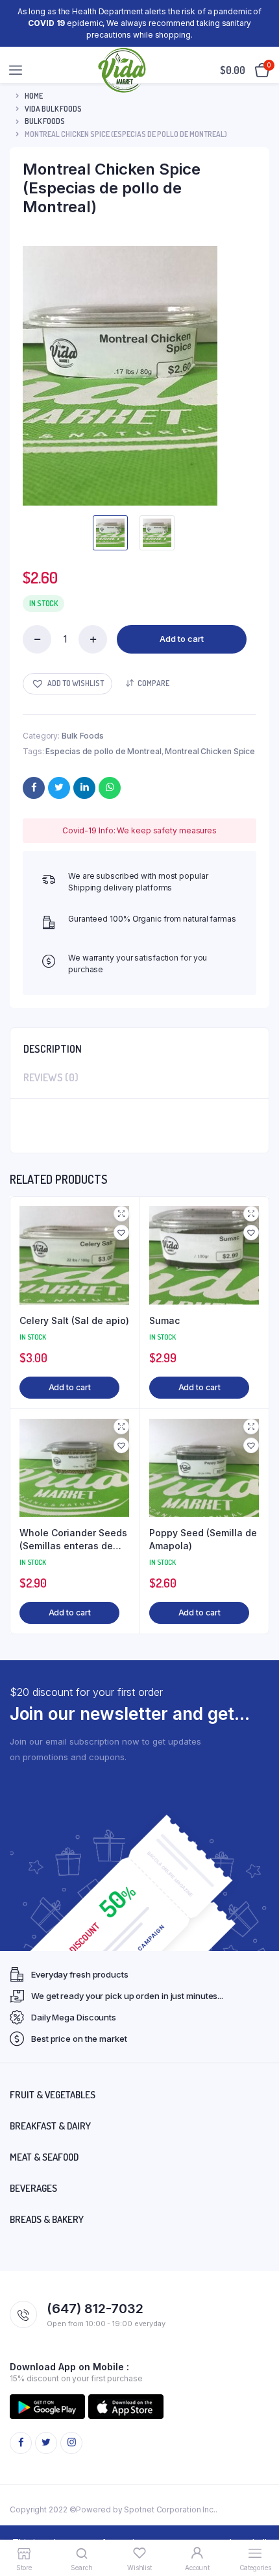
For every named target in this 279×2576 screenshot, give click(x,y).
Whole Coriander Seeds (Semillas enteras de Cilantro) (73, 1539)
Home (34, 96)
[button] (67, 684)
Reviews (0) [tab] (51, 1077)
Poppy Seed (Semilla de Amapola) (203, 1539)
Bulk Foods (45, 121)
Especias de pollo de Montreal (103, 751)
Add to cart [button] (70, 1387)
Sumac (164, 1320)
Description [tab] (53, 1049)
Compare (153, 683)
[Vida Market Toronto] (123, 70)
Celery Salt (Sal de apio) (74, 1320)
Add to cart (182, 639)
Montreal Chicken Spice (210, 751)
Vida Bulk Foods (53, 109)
